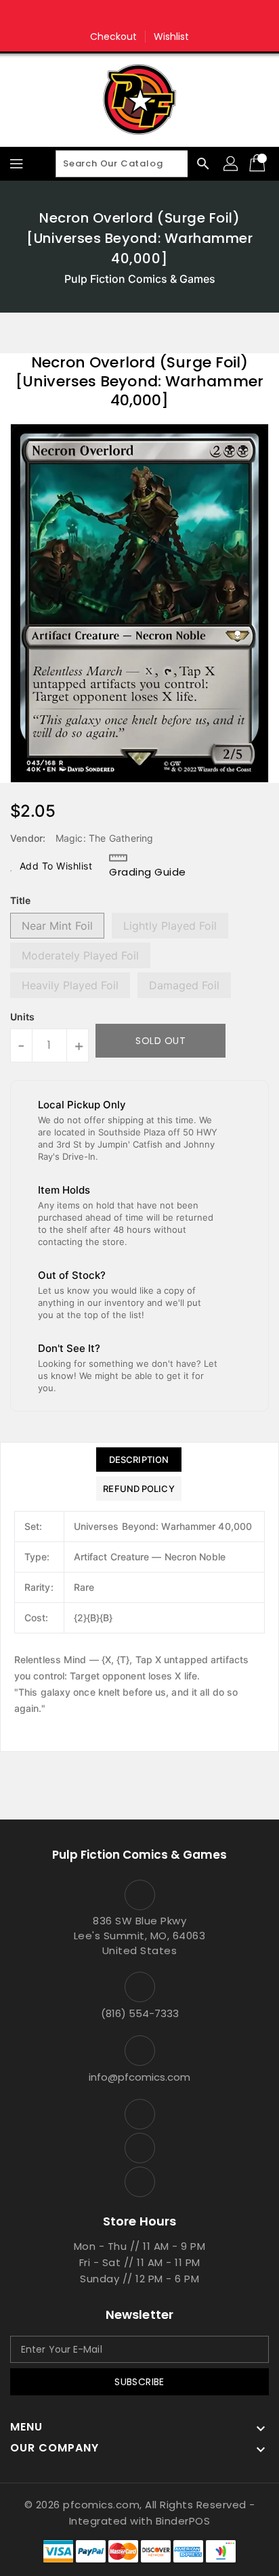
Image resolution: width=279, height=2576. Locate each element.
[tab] (138, 1460)
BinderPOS (183, 2521)
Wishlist (172, 37)
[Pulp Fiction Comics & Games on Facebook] (114, 16)
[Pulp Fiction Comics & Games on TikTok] (165, 16)
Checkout (114, 37)
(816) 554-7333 (140, 2013)
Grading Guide (148, 872)
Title (20, 900)
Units (22, 1017)
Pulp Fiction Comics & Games (140, 279)
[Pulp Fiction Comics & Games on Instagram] (139, 16)
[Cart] (259, 164)
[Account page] (232, 164)
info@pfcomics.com (139, 2077)
